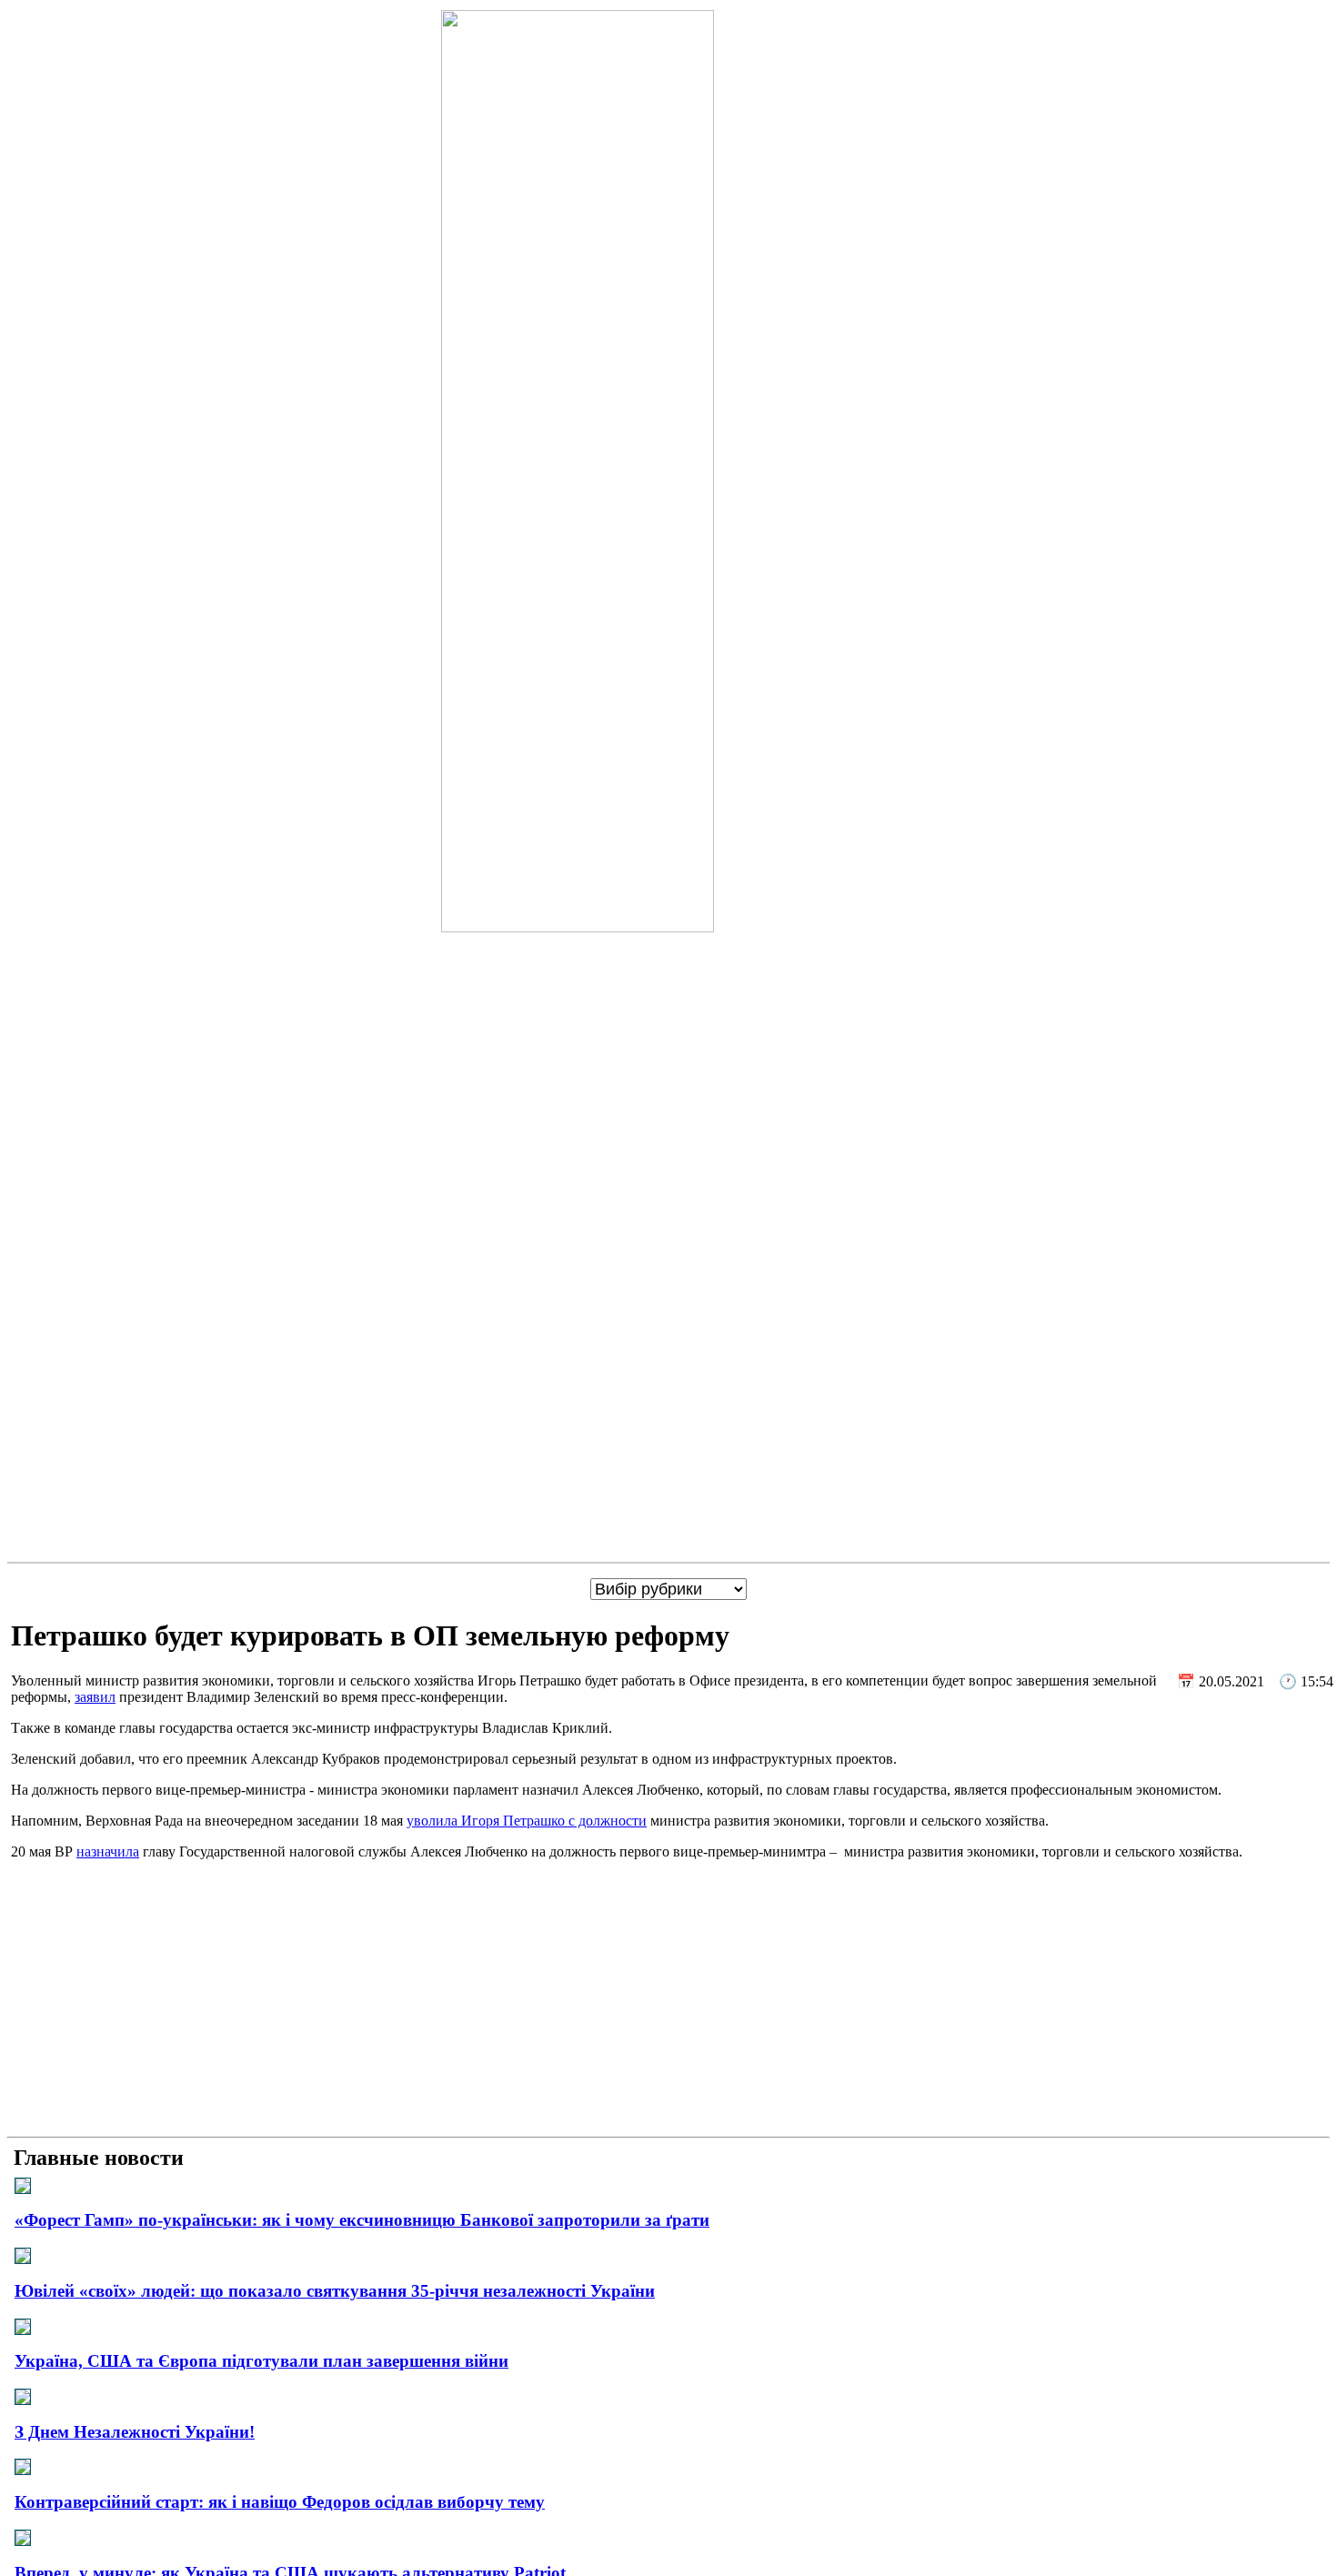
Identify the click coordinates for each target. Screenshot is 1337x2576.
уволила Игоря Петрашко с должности (527, 1821)
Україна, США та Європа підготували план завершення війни (261, 2361)
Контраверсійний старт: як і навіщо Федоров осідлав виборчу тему (280, 2502)
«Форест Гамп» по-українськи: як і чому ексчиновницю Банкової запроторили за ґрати (362, 2220)
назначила (108, 1851)
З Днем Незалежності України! (135, 2432)
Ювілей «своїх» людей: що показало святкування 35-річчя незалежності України (335, 2291)
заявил (95, 1697)
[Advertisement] (668, 2002)
